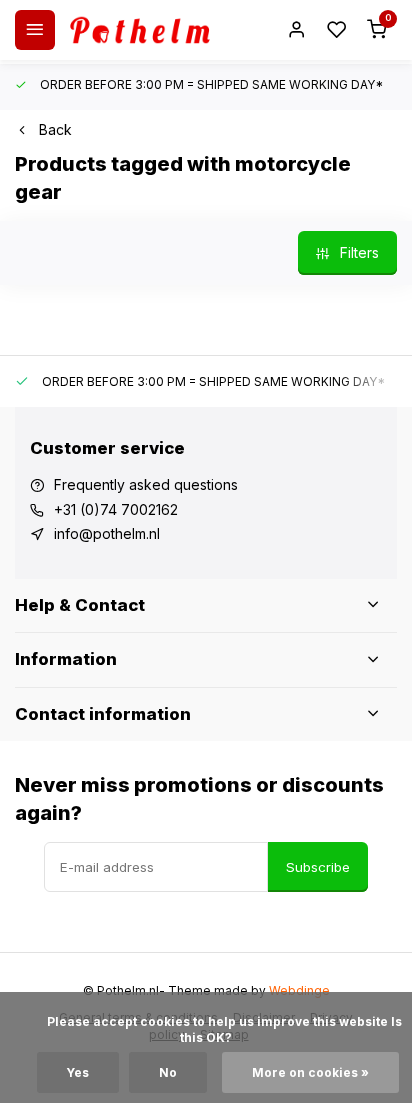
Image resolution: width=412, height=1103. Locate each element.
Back (55, 129)
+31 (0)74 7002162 (116, 509)
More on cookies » (310, 1072)
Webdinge (299, 990)
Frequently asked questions (146, 484)
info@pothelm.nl (107, 533)
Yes (78, 1072)
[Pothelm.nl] (140, 30)
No (168, 1072)
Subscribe (318, 867)
